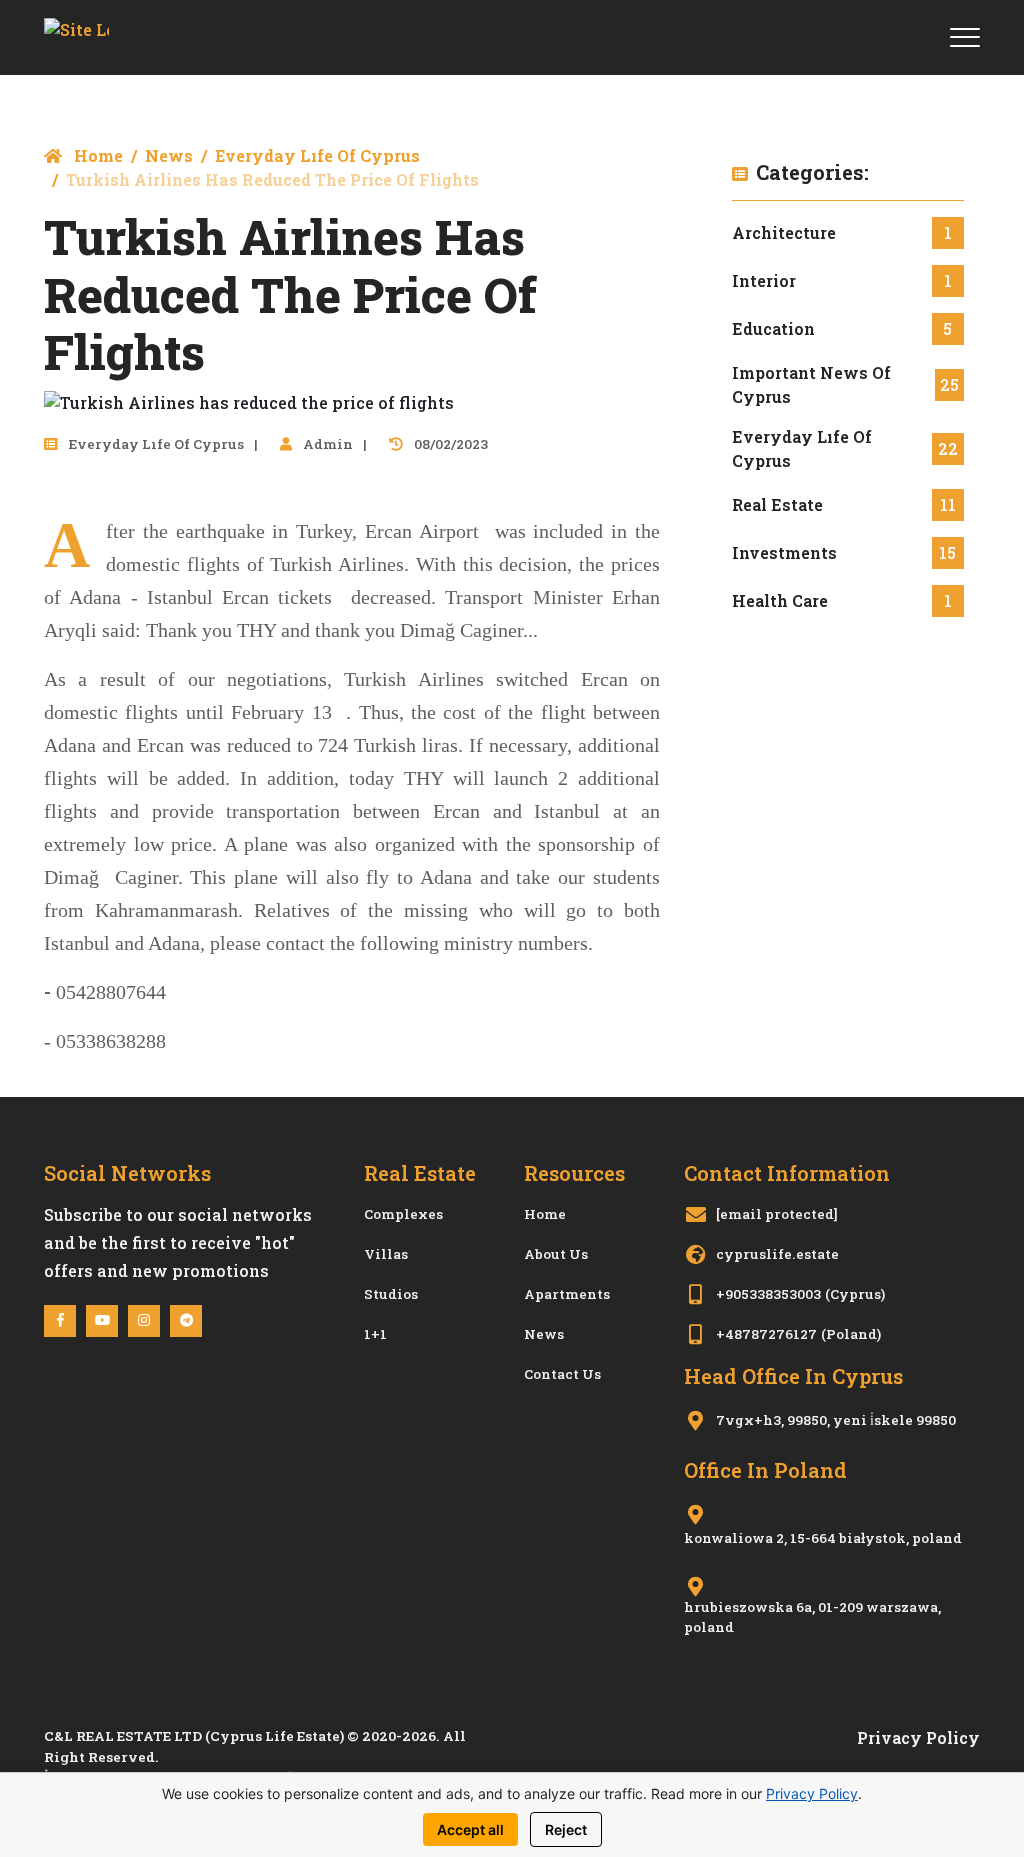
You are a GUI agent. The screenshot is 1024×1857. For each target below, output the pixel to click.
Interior (764, 280)
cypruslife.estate (777, 1254)
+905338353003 (768, 1294)
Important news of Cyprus (811, 384)
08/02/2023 (449, 444)
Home (96, 155)
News (169, 155)
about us (556, 1254)
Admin (326, 444)
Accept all (470, 1829)
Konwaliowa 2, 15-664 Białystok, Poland (823, 1538)
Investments (784, 552)
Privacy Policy (918, 1737)
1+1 (375, 1334)
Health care (780, 600)
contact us (562, 1374)
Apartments (567, 1294)
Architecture (784, 232)
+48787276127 (766, 1334)
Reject (566, 1829)
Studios (391, 1294)
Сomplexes (403, 1214)
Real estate (777, 504)
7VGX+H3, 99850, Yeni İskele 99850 (836, 1420)
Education (773, 328)
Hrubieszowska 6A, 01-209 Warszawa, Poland (812, 1617)
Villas (386, 1254)
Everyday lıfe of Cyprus (317, 155)
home (545, 1214)
